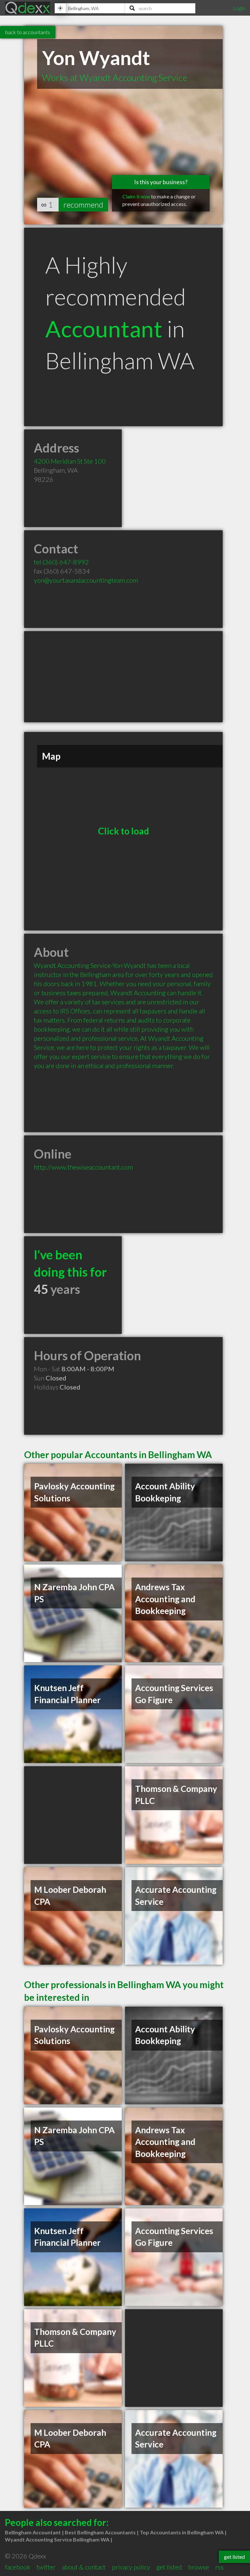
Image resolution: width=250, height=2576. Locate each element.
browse (199, 2567)
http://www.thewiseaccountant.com (83, 1167)
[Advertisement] (123, 677)
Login (239, 8)
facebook (18, 2567)
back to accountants (28, 32)
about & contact (84, 2567)
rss (219, 2567)
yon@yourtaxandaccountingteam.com (86, 580)
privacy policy (131, 2567)
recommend (83, 204)
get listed (169, 2567)
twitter (46, 2567)
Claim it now (136, 196)
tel (61, 562)
